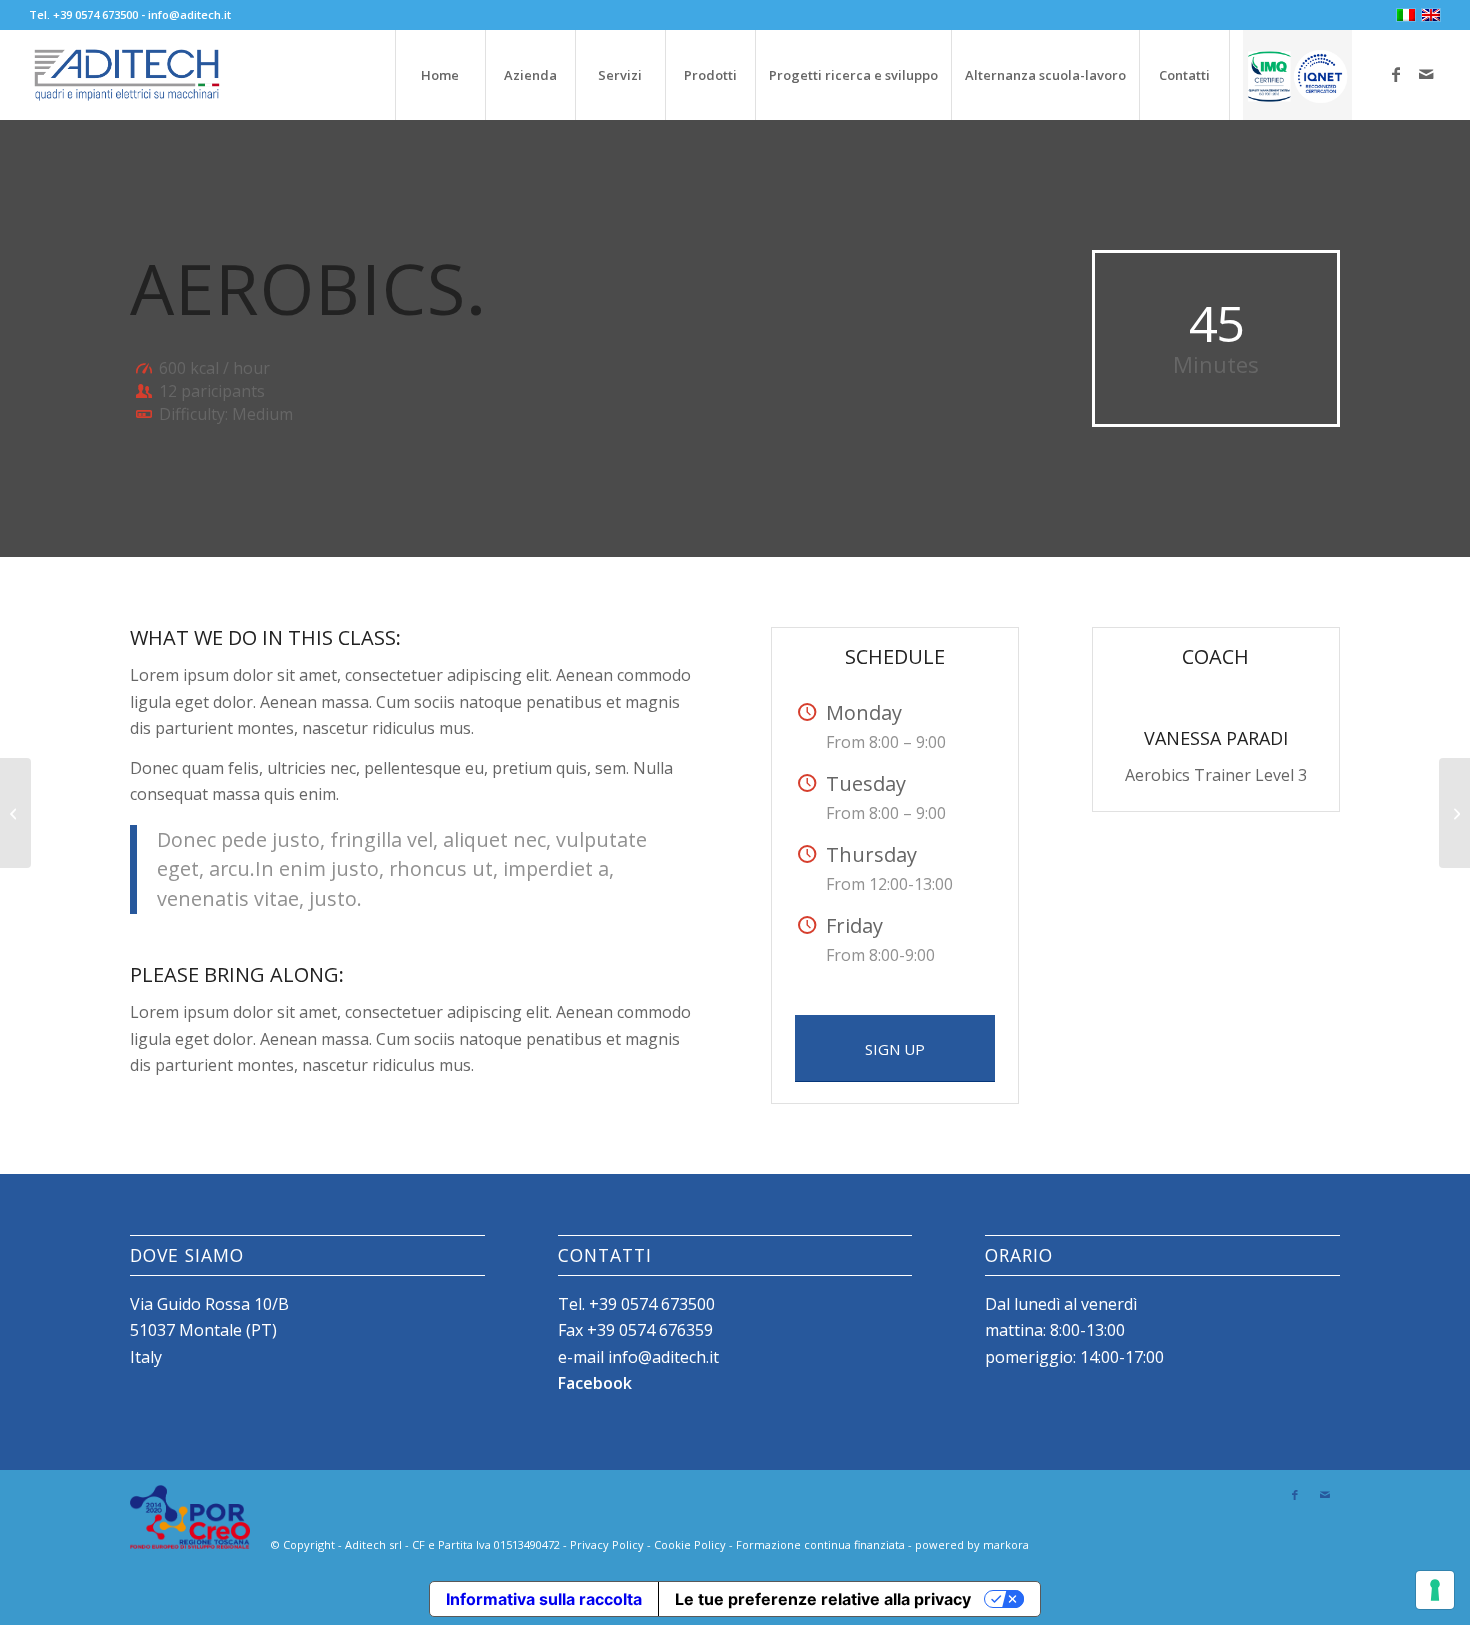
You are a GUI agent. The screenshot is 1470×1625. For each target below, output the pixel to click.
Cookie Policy (690, 1544)
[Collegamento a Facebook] (1396, 74)
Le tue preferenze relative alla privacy (823, 1599)
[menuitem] (440, 75)
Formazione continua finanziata (820, 1544)
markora (1006, 1544)
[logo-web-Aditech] (127, 75)
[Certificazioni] (1297, 75)
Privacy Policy (607, 1544)
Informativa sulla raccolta (544, 1599)
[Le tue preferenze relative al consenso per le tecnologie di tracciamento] (1435, 1590)
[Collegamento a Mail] (1426, 74)
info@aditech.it (189, 14)
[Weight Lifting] (15, 813)
